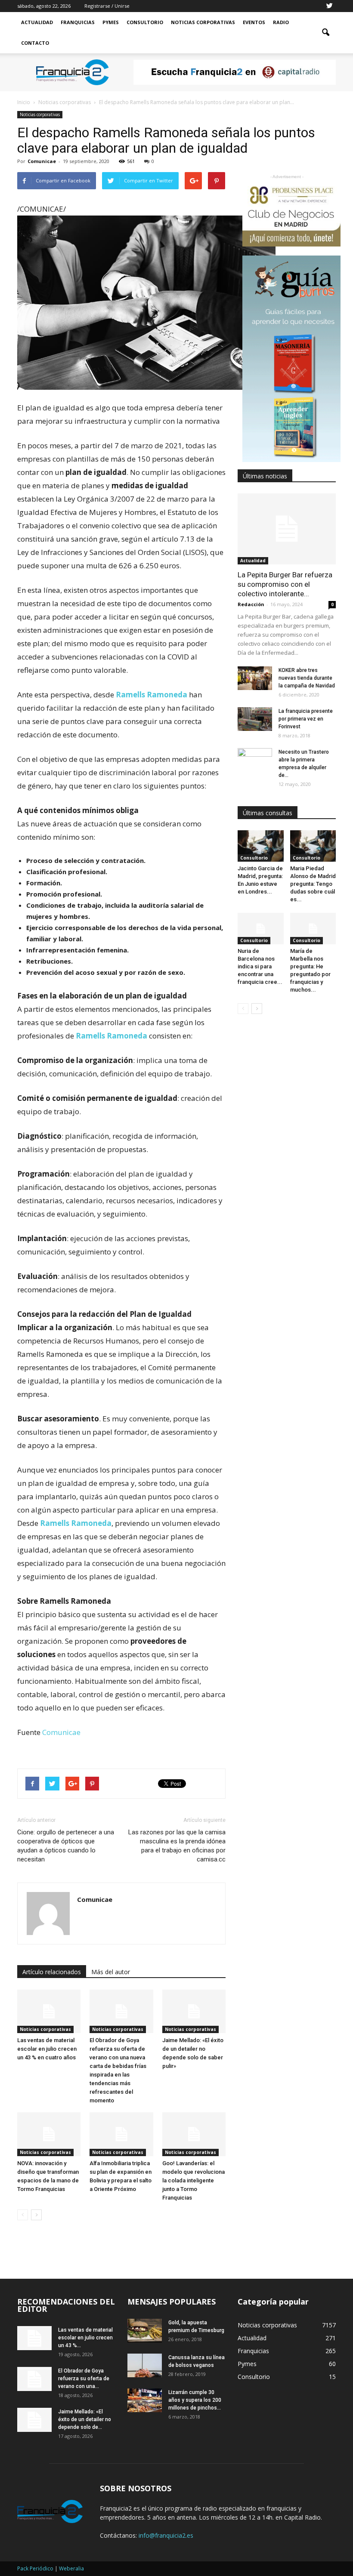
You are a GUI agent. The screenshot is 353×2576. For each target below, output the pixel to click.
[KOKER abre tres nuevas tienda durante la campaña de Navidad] (255, 678)
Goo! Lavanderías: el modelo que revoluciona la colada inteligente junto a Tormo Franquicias (194, 2180)
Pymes (111, 22)
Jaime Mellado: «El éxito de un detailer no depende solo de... (85, 2419)
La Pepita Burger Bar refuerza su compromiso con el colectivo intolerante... (285, 584)
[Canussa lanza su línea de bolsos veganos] (145, 2365)
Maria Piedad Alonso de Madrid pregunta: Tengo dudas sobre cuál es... (313, 884)
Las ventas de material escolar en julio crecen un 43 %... (85, 2338)
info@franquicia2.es (166, 2535)
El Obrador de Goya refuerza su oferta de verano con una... (84, 2379)
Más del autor (111, 1972)
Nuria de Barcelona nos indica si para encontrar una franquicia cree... (260, 966)
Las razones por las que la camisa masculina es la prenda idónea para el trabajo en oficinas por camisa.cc (177, 1846)
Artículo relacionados (52, 1972)
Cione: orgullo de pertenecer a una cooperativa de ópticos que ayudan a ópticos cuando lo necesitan (66, 1846)
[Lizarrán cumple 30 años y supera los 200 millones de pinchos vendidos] (145, 2400)
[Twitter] (329, 6)
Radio (281, 22)
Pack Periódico (35, 2568)
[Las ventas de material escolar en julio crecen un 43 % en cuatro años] (49, 2011)
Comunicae (42, 161)
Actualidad (37, 22)
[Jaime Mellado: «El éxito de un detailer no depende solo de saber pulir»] (194, 2011)
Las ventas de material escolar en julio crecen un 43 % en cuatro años (47, 2049)
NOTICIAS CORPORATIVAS (203, 22)
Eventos (254, 22)
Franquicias (78, 22)
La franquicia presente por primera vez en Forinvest (306, 719)
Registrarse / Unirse (107, 6)
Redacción (251, 604)
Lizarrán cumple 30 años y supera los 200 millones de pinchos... (195, 2400)
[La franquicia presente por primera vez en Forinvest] (255, 719)
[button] (325, 33)
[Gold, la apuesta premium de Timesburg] (145, 2331)
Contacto (35, 43)
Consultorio (145, 22)
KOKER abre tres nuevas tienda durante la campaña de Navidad (307, 678)
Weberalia (71, 2568)
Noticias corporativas (40, 114)
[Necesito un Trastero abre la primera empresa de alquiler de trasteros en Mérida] (255, 760)
